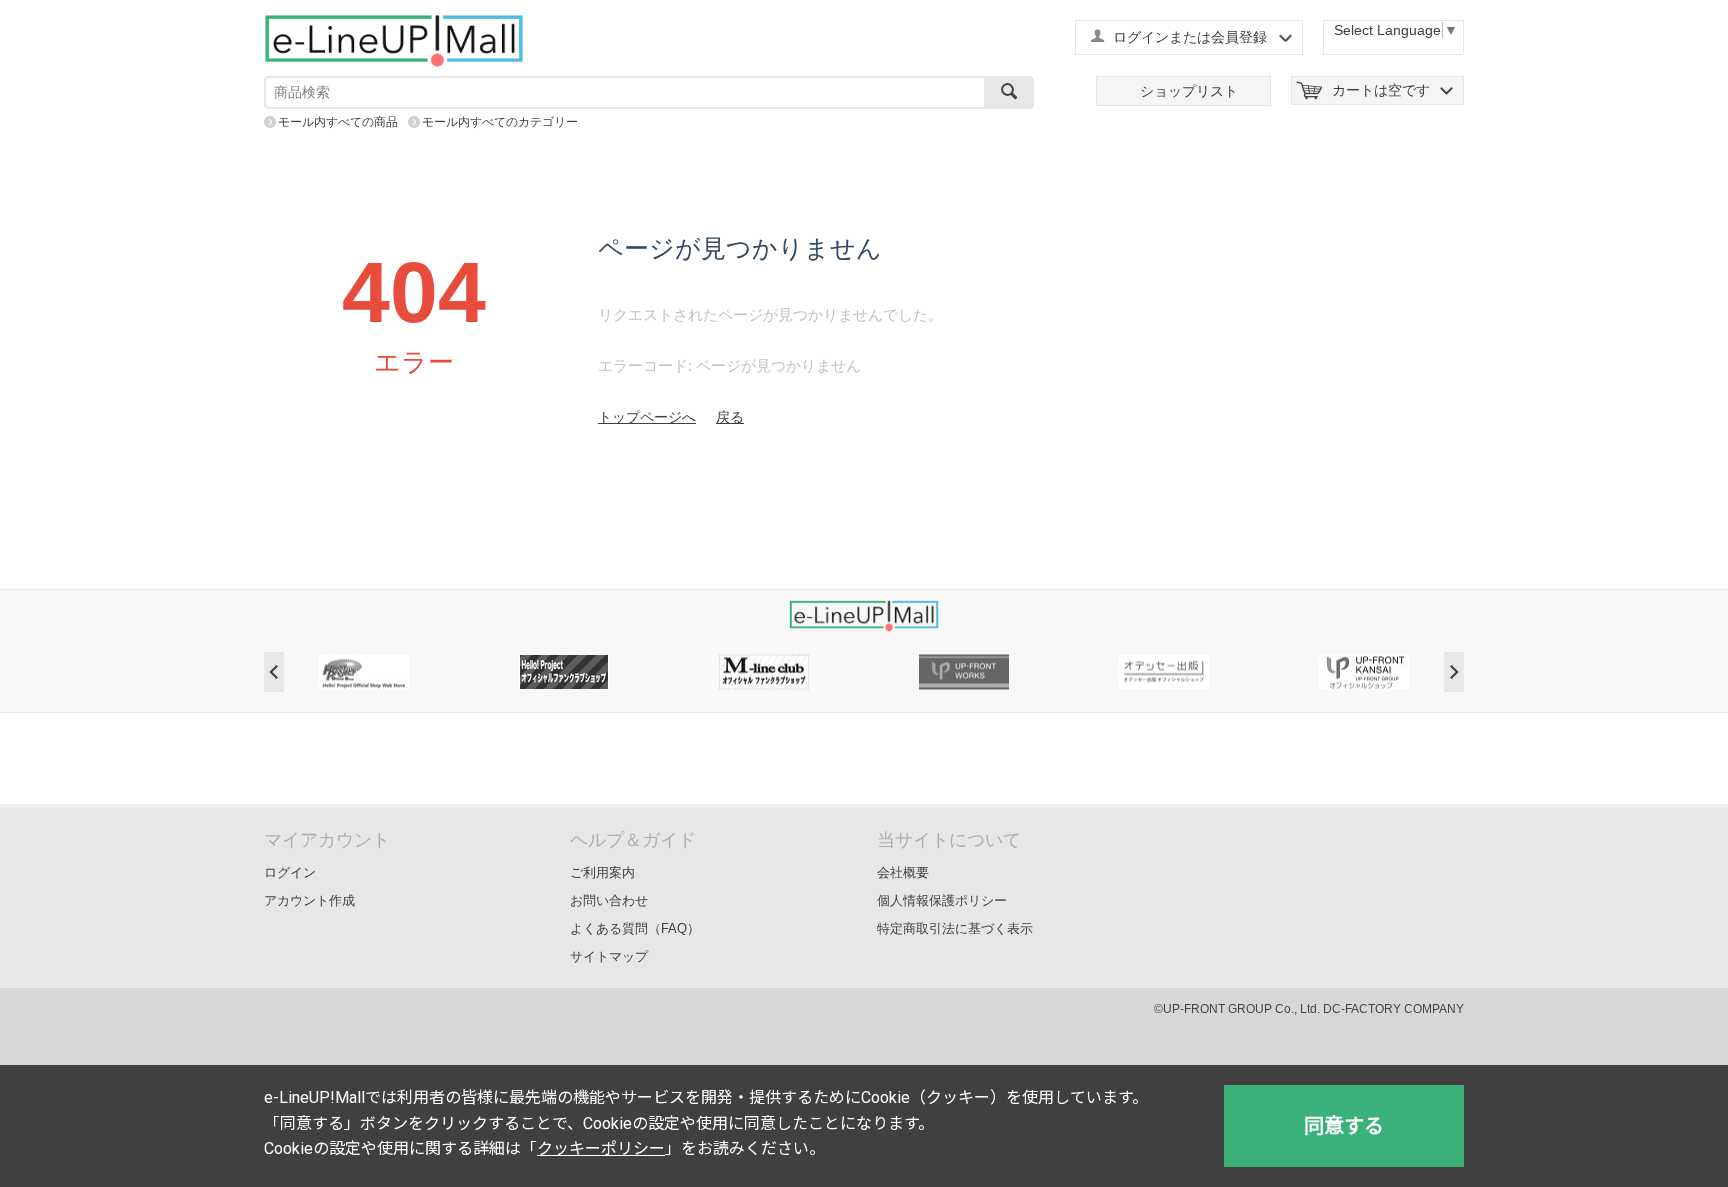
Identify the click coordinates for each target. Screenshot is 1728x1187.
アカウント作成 (309, 900)
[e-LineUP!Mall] (394, 40)
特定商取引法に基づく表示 (955, 928)
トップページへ (647, 417)
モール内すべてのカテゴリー (500, 122)
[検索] (1009, 92)
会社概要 (903, 872)
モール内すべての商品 (338, 122)
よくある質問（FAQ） (635, 928)
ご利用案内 (602, 872)
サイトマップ (609, 956)
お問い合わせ (609, 900)
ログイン (290, 872)
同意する (1344, 1126)
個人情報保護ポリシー (942, 900)
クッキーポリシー (601, 1148)
